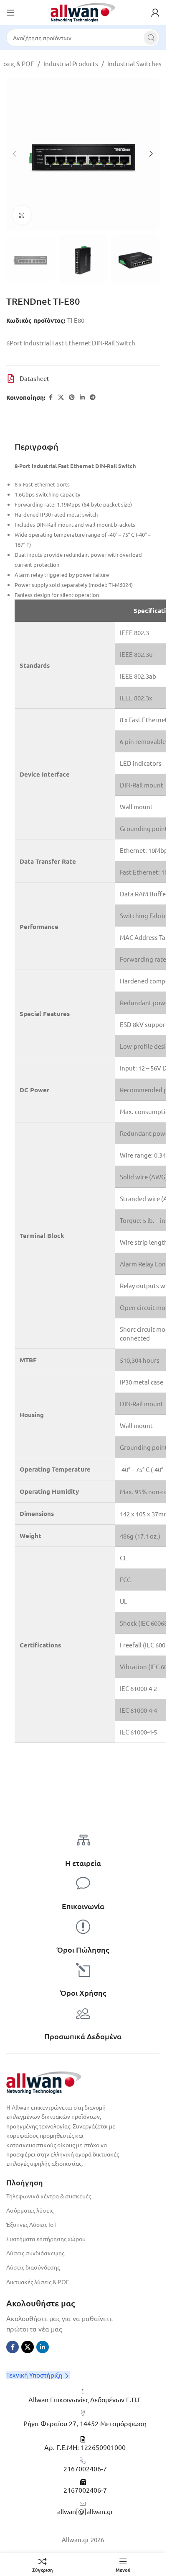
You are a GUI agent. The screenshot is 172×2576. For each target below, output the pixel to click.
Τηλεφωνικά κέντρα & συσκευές (49, 2196)
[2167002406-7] (83, 2461)
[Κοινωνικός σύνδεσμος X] (61, 397)
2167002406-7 (85, 2468)
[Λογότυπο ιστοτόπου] (83, 12)
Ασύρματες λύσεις (30, 2210)
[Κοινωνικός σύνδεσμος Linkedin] (82, 397)
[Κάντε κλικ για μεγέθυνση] (22, 215)
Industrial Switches (134, 63)
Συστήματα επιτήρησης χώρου (46, 2239)
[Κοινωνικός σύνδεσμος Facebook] (51, 397)
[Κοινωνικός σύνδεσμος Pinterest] (72, 397)
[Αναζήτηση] (151, 38)
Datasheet (34, 378)
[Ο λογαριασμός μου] (155, 13)
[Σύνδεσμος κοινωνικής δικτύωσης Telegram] (93, 397)
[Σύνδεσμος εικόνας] (44, 2081)
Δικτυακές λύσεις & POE (38, 2282)
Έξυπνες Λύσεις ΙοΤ (32, 2224)
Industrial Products (71, 63)
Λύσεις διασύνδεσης (33, 2267)
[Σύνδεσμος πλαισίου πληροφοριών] (83, 1863)
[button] (15, 154)
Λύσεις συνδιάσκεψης (35, 2253)
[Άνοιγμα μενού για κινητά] (10, 13)
